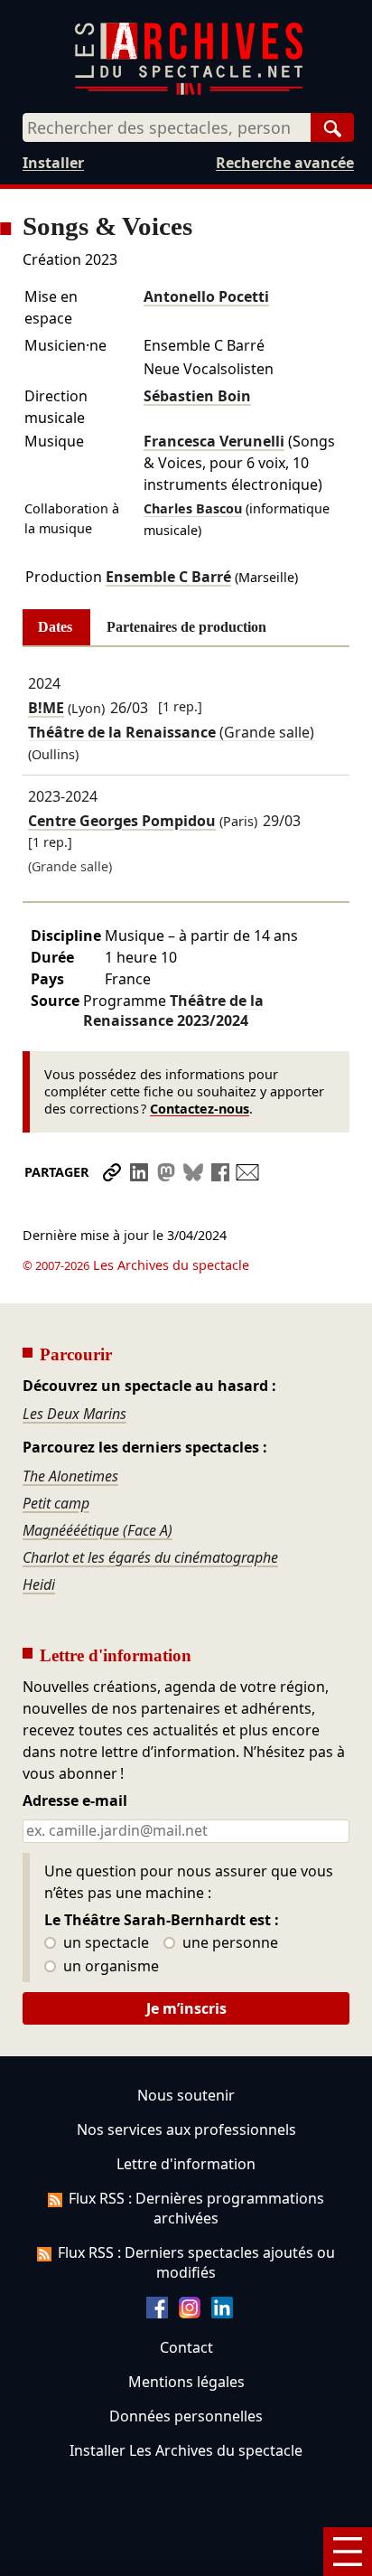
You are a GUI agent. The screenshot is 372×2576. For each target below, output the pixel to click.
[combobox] (167, 127)
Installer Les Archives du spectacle (186, 2450)
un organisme (109, 1967)
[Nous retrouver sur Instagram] (190, 2313)
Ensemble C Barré (168, 577)
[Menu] (348, 2552)
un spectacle (104, 1943)
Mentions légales (186, 2382)
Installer (53, 163)
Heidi (39, 1584)
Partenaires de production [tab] (186, 627)
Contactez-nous (200, 1109)
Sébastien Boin (197, 396)
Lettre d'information (186, 2164)
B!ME (46, 708)
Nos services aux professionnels (186, 2129)
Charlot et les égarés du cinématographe (150, 1557)
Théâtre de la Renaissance (173, 1011)
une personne (228, 1943)
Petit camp (56, 1503)
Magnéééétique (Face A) (98, 1530)
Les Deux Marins (74, 1414)
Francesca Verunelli (214, 441)
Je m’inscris (186, 2008)
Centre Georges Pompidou (122, 821)
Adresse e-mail (75, 1801)
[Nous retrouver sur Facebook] (157, 2313)
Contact (186, 2347)
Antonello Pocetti (206, 296)
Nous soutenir (186, 2095)
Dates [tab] (55, 627)
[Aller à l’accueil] (189, 91)
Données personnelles (186, 2416)
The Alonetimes (70, 1476)
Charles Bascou (193, 508)
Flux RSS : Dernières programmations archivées (196, 2208)
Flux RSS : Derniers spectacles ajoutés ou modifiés (196, 2262)
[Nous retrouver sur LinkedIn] (222, 2313)
